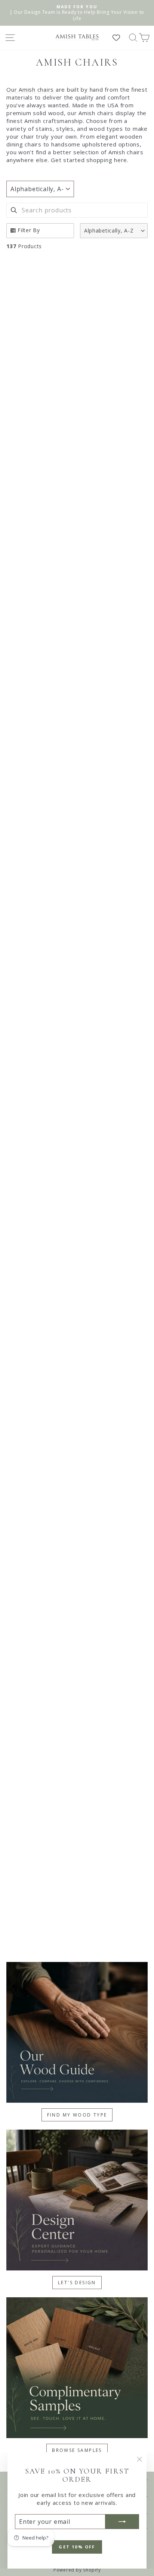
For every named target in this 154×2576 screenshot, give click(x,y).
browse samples (77, 2450)
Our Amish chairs (31, 89)
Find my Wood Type (77, 2115)
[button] (114, 231)
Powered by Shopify (77, 2570)
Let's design (77, 2283)
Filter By (29, 230)
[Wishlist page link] (120, 38)
